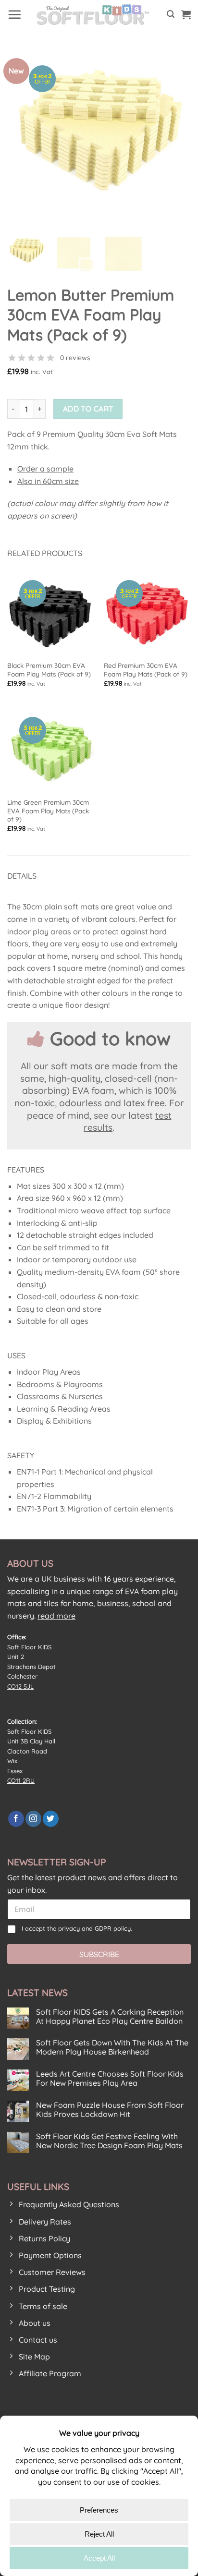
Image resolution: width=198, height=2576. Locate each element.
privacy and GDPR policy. (95, 1928)
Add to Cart (88, 409)
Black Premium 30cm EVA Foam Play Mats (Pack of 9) (49, 670)
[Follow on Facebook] (16, 1819)
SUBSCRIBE (99, 1954)
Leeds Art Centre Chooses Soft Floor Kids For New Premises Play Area (110, 2079)
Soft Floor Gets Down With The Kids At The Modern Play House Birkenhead (112, 2047)
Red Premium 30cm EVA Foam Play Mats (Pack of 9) (146, 670)
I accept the (77, 1928)
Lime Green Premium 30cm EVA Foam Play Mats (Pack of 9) (48, 810)
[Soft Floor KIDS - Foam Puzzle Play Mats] (94, 14)
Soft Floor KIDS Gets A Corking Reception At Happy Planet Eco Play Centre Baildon (110, 2017)
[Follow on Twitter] (51, 1819)
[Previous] (23, 135)
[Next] (175, 135)
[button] (14, 14)
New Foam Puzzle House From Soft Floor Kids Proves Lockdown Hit (110, 2110)
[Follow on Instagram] (33, 1819)
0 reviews (75, 358)
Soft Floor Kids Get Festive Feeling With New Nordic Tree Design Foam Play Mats (109, 2141)
